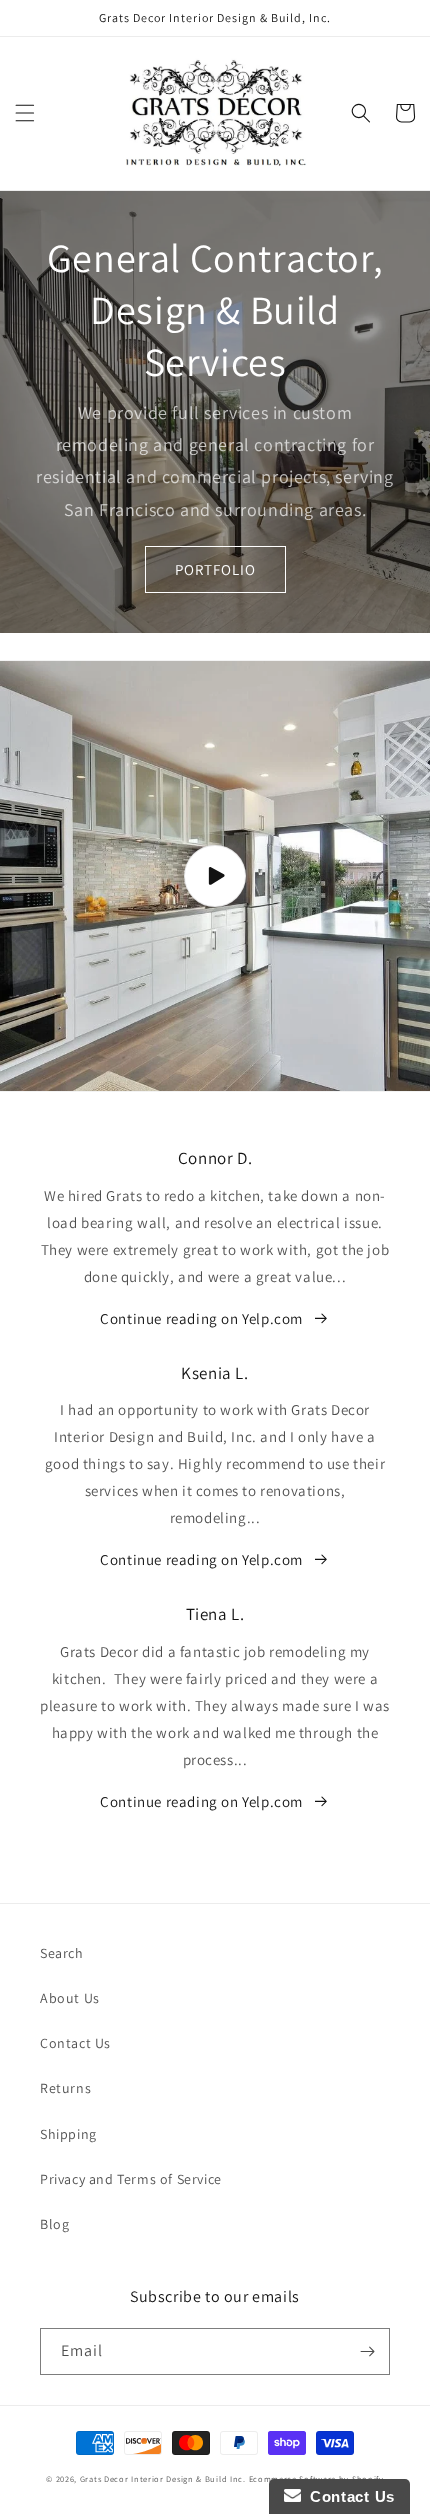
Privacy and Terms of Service (131, 2179)
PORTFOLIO (215, 569)
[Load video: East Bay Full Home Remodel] (215, 876)
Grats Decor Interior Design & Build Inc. (163, 2478)
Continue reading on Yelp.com (201, 1318)
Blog (54, 2224)
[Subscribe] (367, 2351)
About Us (70, 1998)
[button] (25, 113)
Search (62, 1953)
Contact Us (75, 2043)
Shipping (68, 2134)
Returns (65, 2088)
